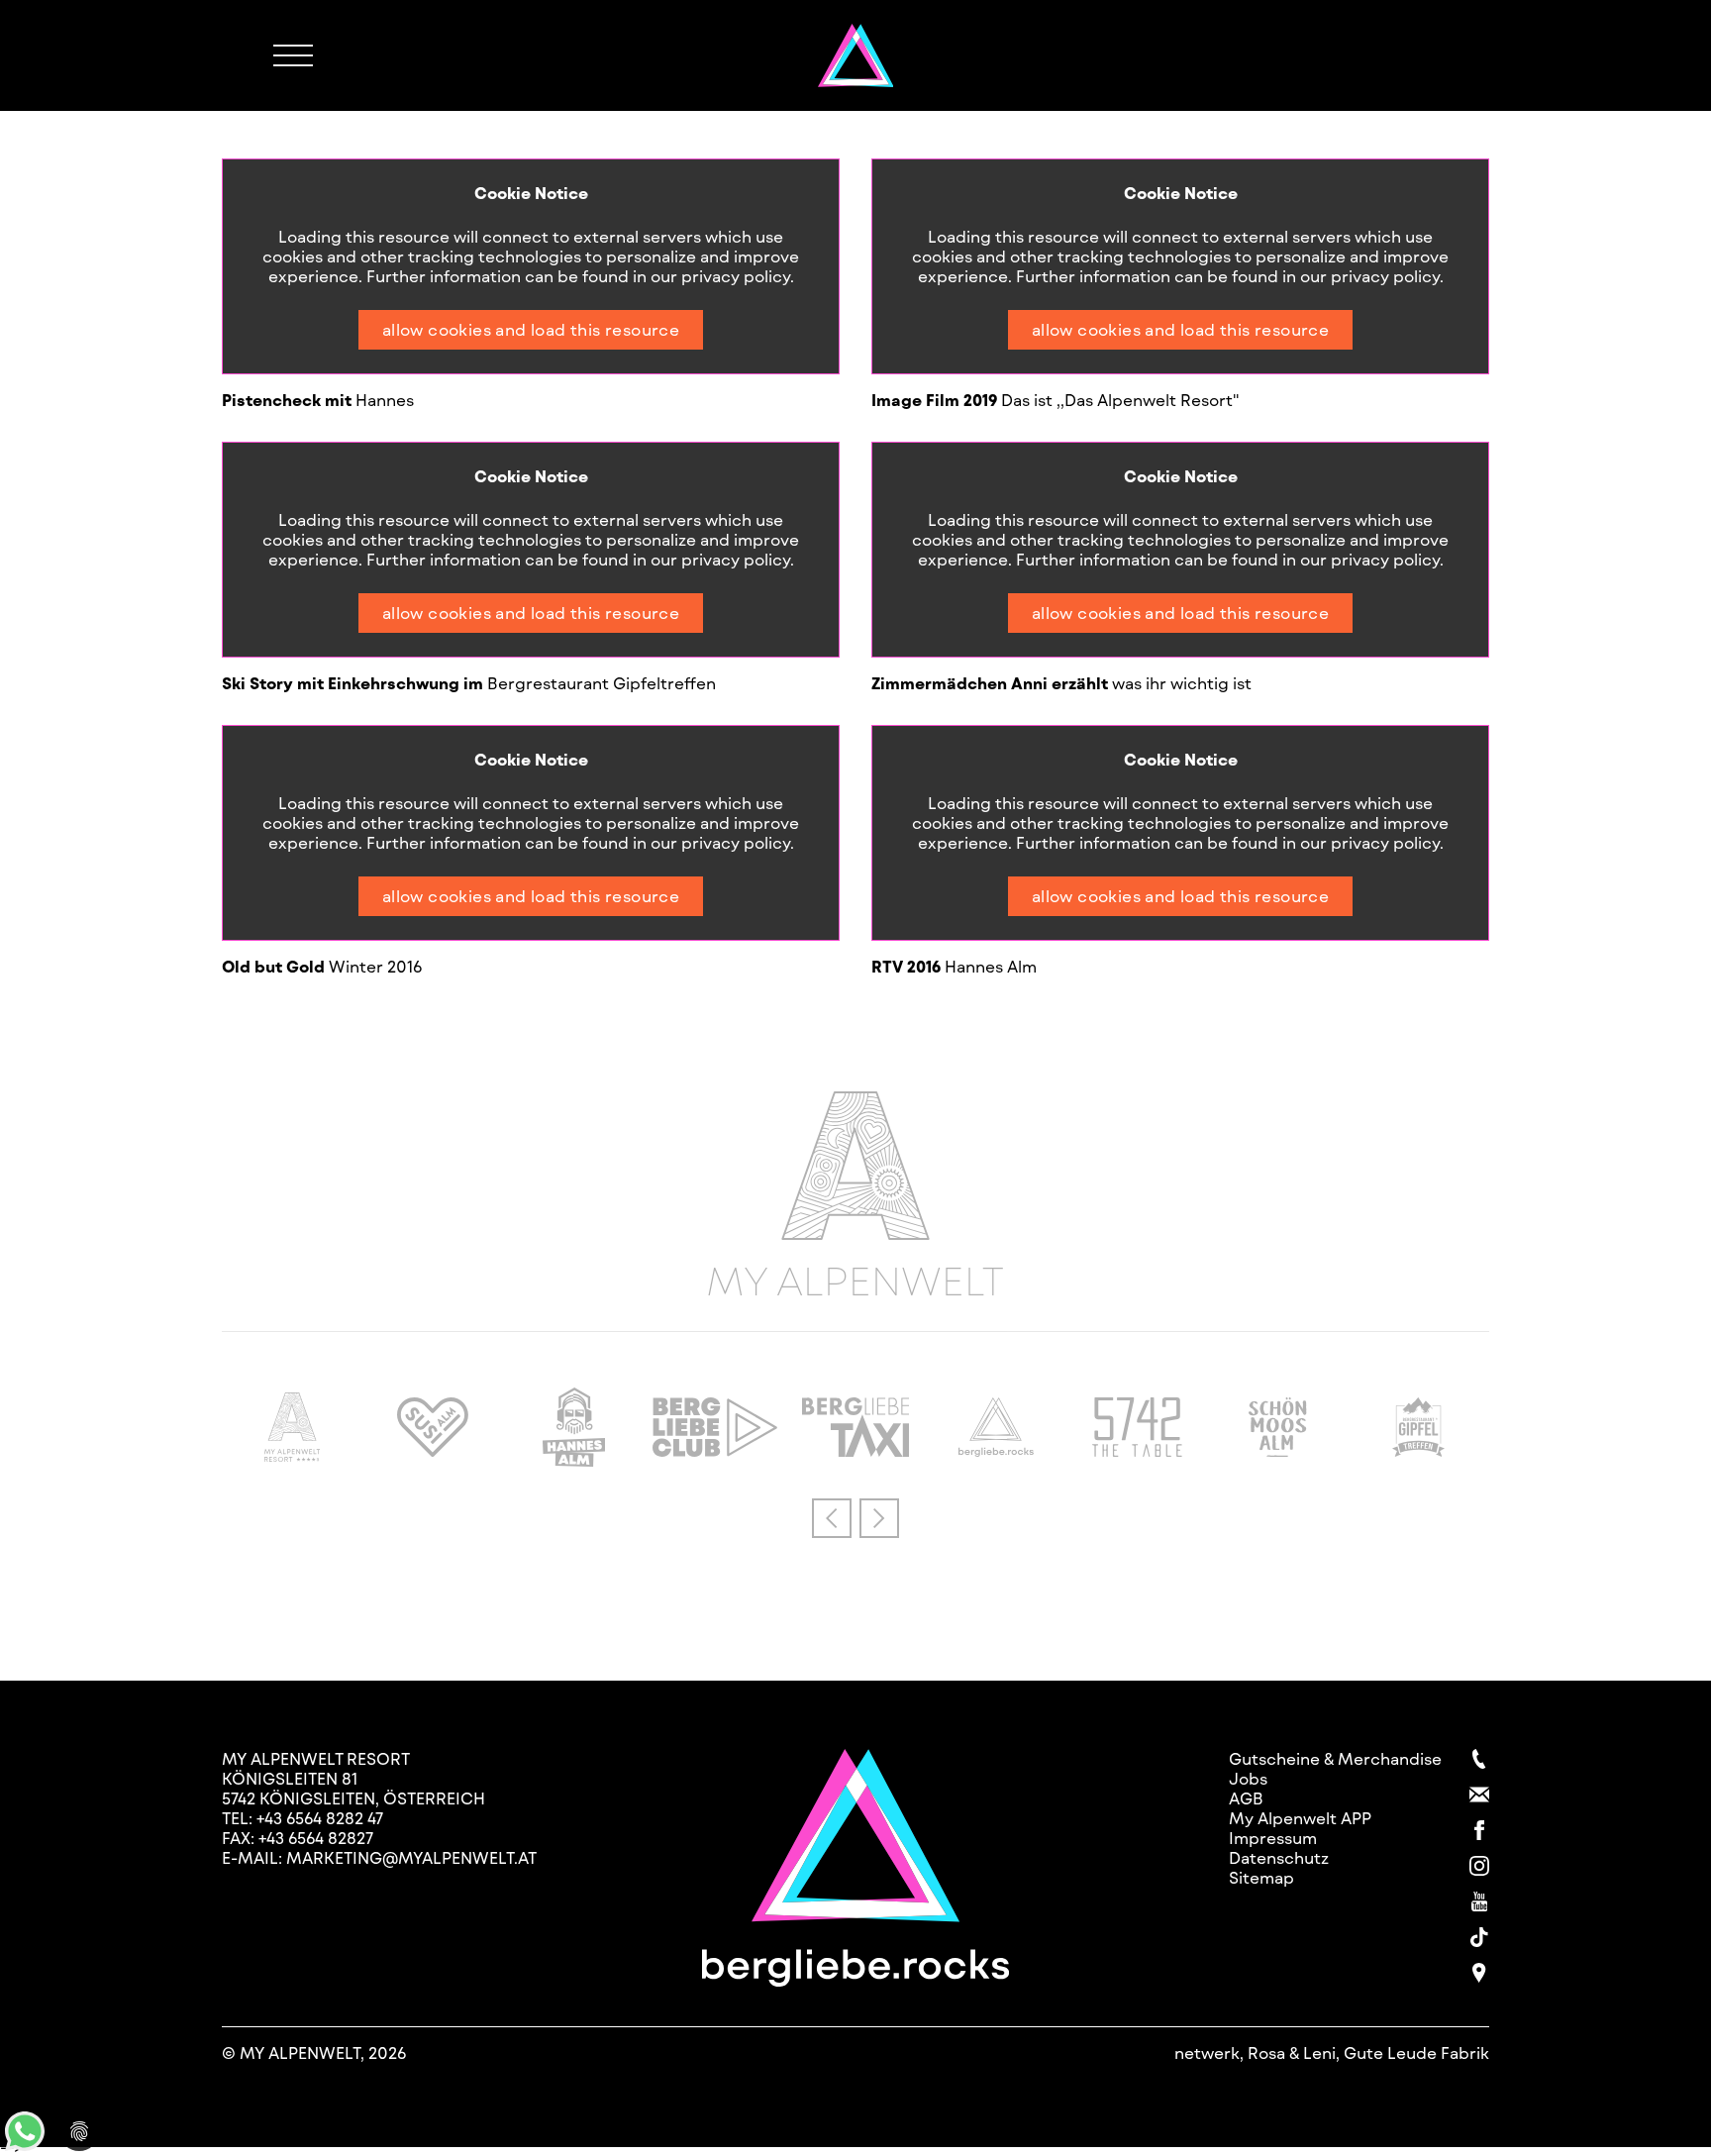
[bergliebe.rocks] (996, 1450)
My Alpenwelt (855, 1278)
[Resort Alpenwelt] (856, 55)
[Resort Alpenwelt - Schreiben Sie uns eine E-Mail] (1479, 1795)
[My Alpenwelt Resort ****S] (292, 1455)
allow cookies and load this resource (531, 329)
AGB (1246, 1798)
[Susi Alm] (433, 1450)
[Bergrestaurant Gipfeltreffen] (1418, 1450)
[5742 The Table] (1137, 1450)
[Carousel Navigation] (855, 1518)
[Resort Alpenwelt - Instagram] (1479, 1866)
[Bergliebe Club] (715, 1450)
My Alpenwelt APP (1300, 1818)
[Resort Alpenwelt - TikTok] (1479, 1937)
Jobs (1248, 1778)
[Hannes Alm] (574, 1460)
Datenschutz (1279, 1857)
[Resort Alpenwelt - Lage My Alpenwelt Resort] (1479, 1973)
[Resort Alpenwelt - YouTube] (1479, 1901)
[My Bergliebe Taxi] (856, 1450)
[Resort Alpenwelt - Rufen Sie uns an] (1479, 1759)
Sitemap (1261, 1877)
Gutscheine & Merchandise (1335, 1758)
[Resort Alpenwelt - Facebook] (1479, 1830)
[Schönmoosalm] (1277, 1450)
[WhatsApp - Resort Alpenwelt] (25, 2145)
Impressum (1273, 1838)
